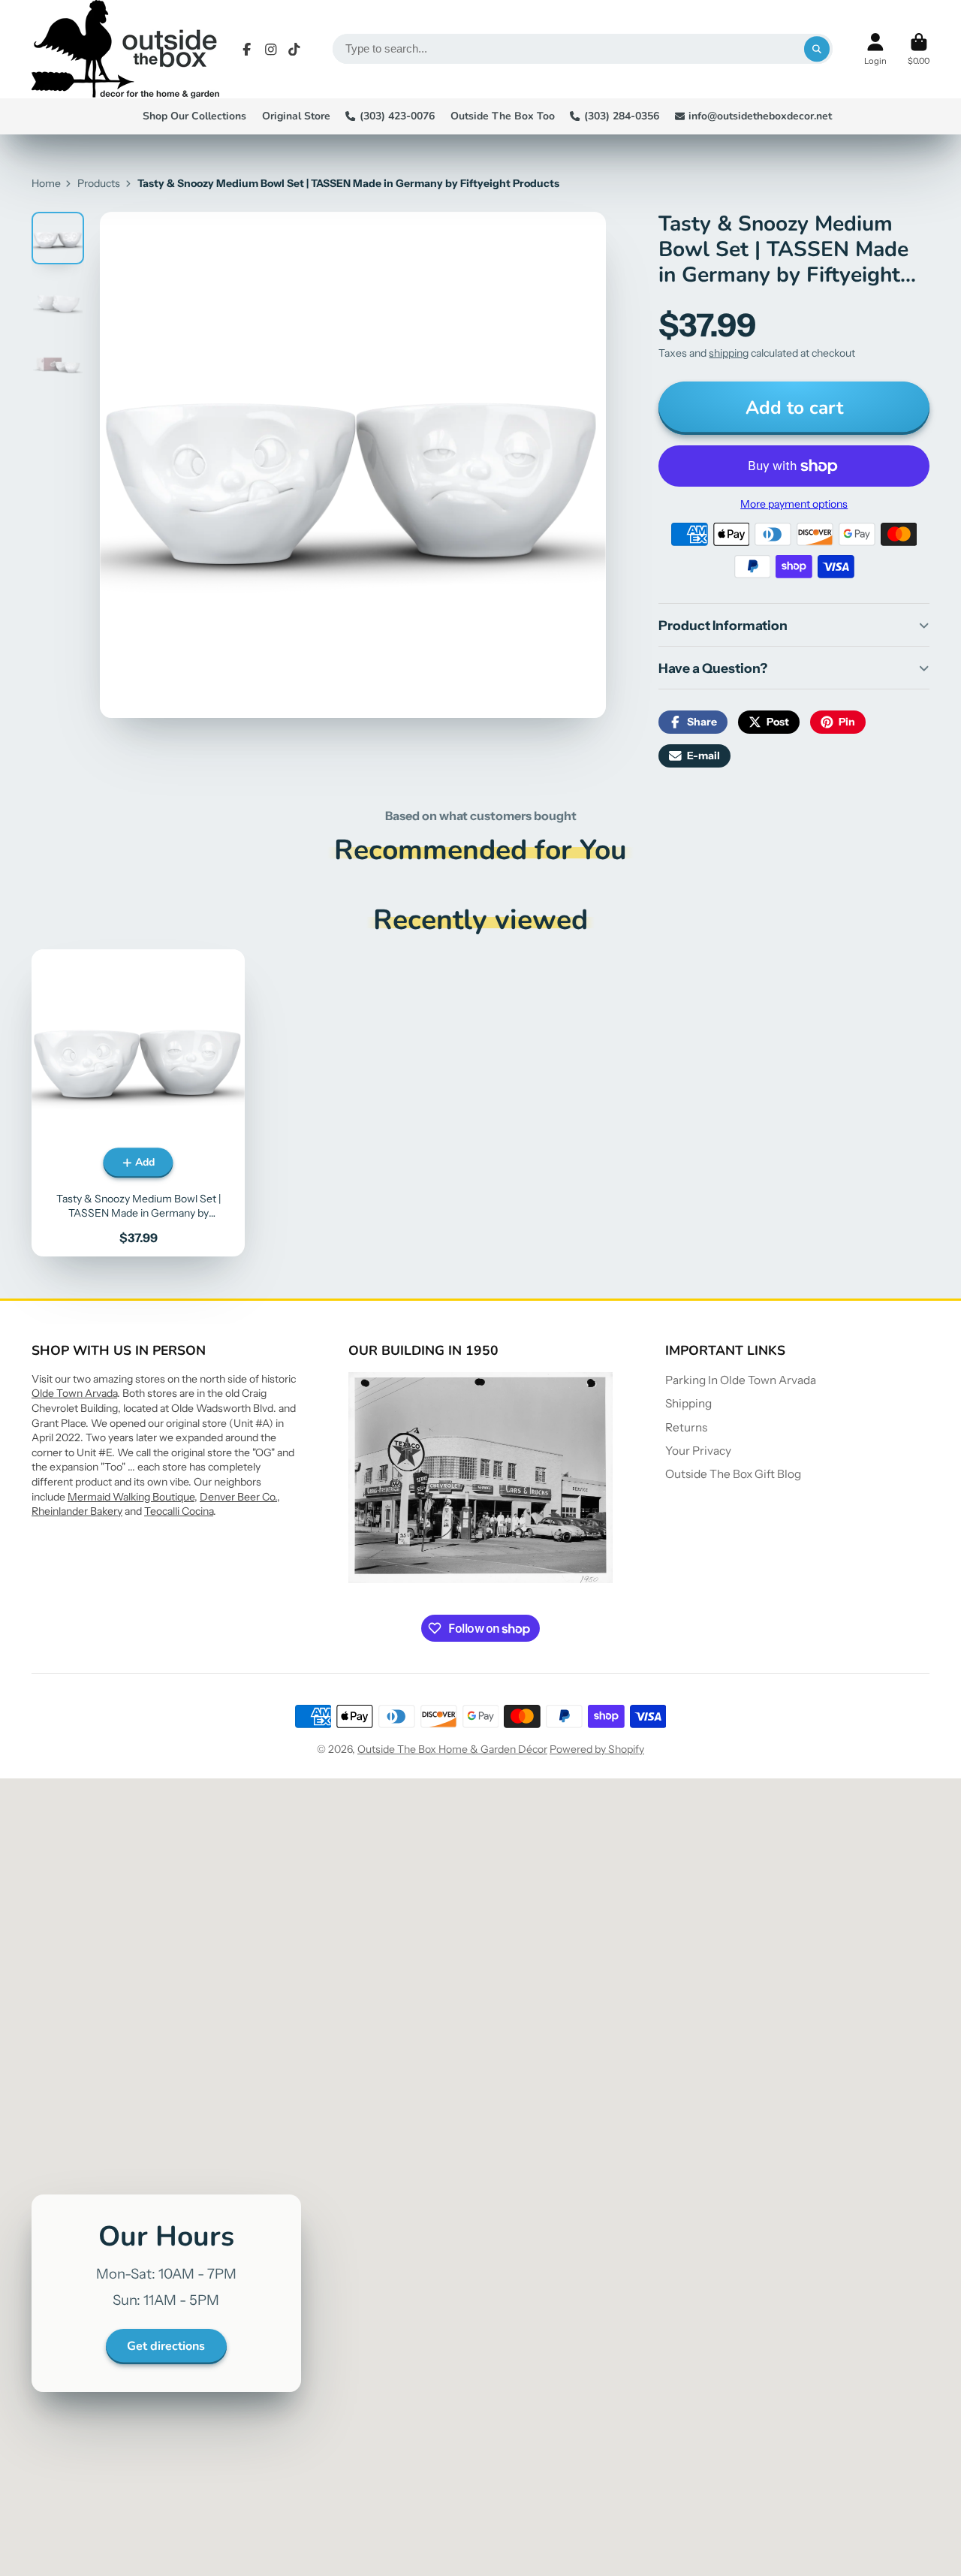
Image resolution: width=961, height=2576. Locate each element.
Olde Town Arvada (74, 1393)
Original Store (296, 116)
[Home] (125, 49)
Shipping (688, 1403)
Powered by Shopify (597, 1749)
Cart (919, 49)
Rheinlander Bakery (77, 1511)
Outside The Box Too (503, 116)
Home (46, 183)
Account (875, 49)
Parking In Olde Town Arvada (741, 1380)
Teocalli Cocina (179, 1511)
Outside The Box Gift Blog (733, 1474)
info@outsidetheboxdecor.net (760, 116)
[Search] (817, 49)
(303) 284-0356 (622, 116)
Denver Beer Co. (238, 1497)
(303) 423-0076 (397, 116)
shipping (729, 353)
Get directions (166, 2346)
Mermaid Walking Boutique (131, 1497)
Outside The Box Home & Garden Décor (452, 1749)
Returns (686, 1427)
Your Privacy (698, 1451)
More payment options (794, 504)
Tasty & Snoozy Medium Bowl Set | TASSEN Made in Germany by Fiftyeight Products (138, 1103)
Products (99, 183)
